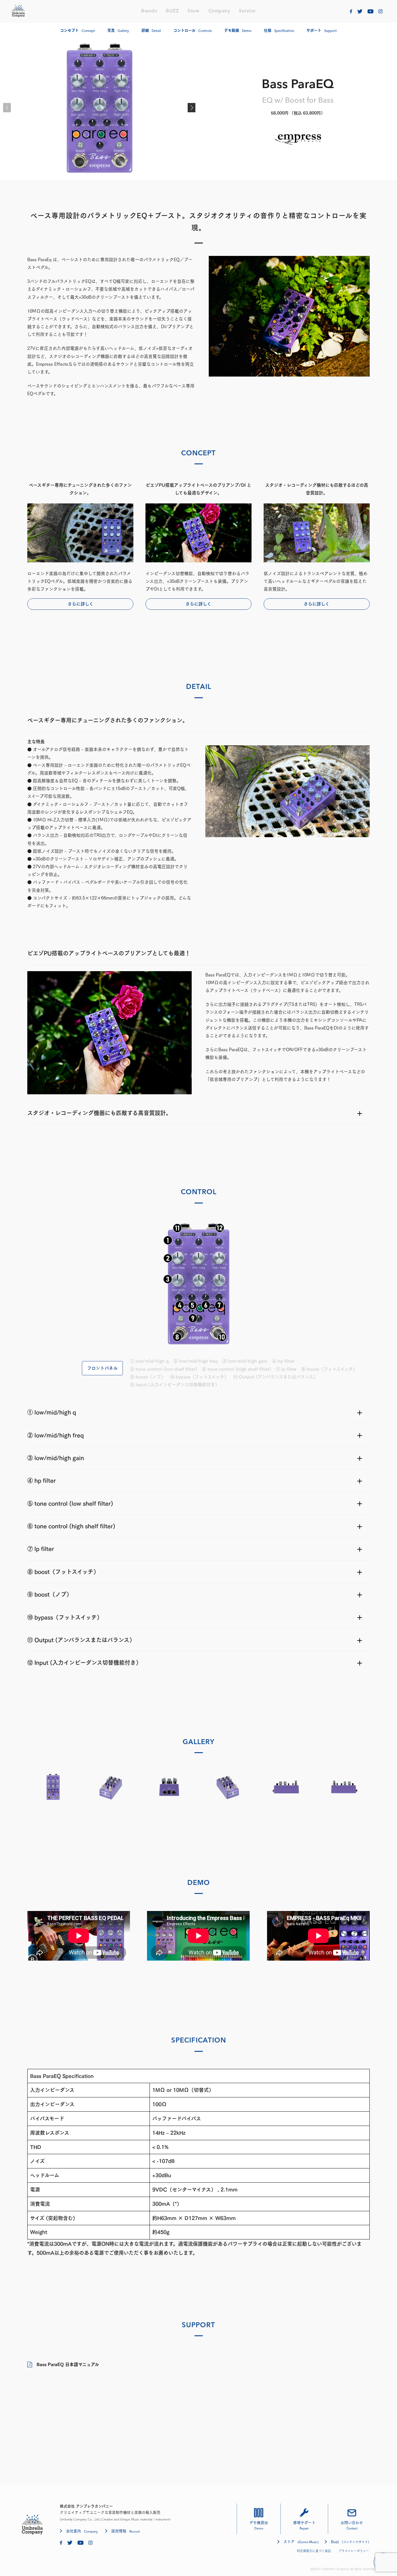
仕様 (279, 31)
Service (247, 11)
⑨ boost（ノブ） (148, 1377)
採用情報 (125, 2531)
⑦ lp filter (286, 1369)
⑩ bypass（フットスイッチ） (199, 1377)
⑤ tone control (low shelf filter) (164, 1369)
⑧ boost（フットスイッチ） (329, 1369)
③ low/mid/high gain (245, 1361)
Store (194, 11)
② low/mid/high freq (196, 1361)
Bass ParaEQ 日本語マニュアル (68, 2364)
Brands (149, 11)
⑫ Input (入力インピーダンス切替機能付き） (175, 1385)
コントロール (193, 31)
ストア (301, 2542)
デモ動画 (238, 31)
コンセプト (78, 31)
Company (219, 11)
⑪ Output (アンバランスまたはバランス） (275, 1377)
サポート (322, 31)
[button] (192, 108)
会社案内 (82, 2531)
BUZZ (172, 11)
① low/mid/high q (149, 1361)
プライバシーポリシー (354, 2551)
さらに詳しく (80, 604)
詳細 (151, 31)
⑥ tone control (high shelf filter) (236, 1369)
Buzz (350, 2542)
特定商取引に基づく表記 (314, 2551)
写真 (118, 31)
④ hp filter (283, 1361)
